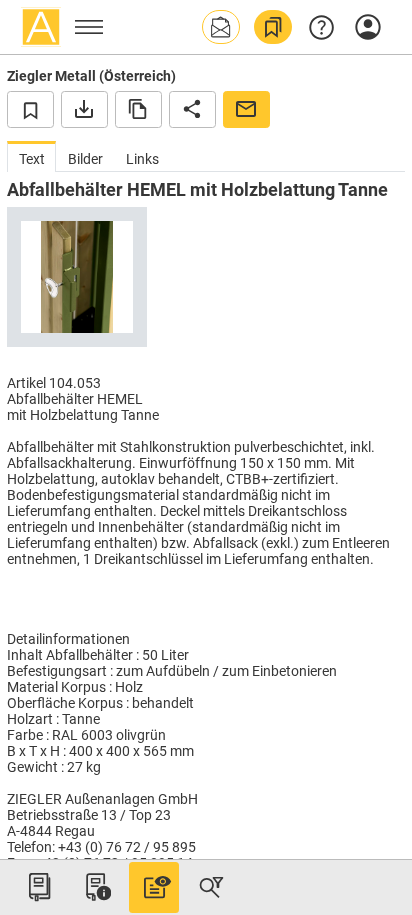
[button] (221, 27)
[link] (273, 27)
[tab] (31, 156)
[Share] (192, 109)
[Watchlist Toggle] (30, 109)
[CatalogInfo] (96, 887)
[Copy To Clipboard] (138, 109)
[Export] (84, 109)
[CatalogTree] (39, 887)
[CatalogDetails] (154, 887)
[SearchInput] (211, 887)
